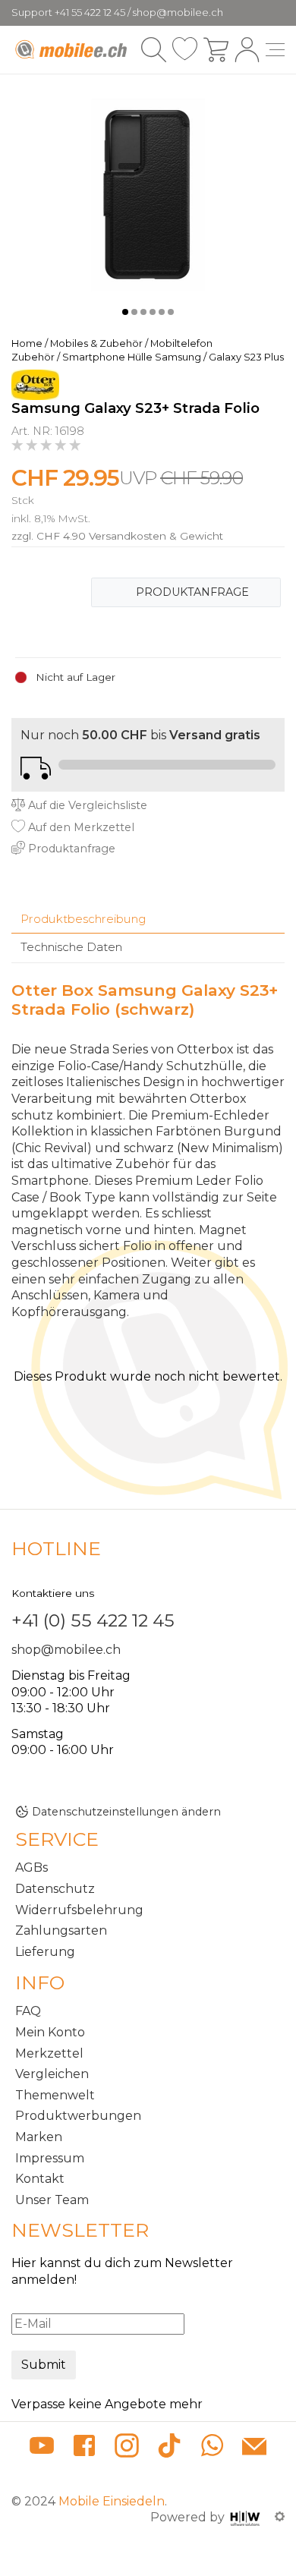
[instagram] (127, 2448)
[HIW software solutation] (247, 2517)
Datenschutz (55, 1889)
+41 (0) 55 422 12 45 (93, 1620)
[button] (125, 312)
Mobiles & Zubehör (96, 343)
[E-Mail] (254, 2448)
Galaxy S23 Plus (246, 357)
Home (27, 343)
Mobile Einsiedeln (112, 2501)
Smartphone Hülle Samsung (132, 357)
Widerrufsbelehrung (79, 1910)
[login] (247, 50)
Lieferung (45, 1952)
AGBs (31, 1867)
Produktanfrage (192, 592)
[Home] (72, 49)
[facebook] (84, 2448)
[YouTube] (42, 2448)
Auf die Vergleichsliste (86, 805)
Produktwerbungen (78, 2116)
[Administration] (280, 2517)
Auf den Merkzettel (80, 827)
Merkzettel (49, 2053)
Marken (39, 2137)
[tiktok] (169, 2448)
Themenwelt (55, 2095)
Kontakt (40, 2179)
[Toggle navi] (275, 50)
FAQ (28, 2011)
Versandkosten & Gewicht (156, 536)
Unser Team (52, 2200)
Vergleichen (52, 2074)
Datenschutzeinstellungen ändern (126, 1812)
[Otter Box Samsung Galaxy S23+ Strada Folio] (148, 194)
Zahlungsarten (61, 1930)
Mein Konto (50, 2032)
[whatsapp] (212, 2448)
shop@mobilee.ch (66, 1650)
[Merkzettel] (185, 50)
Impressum (50, 2158)
